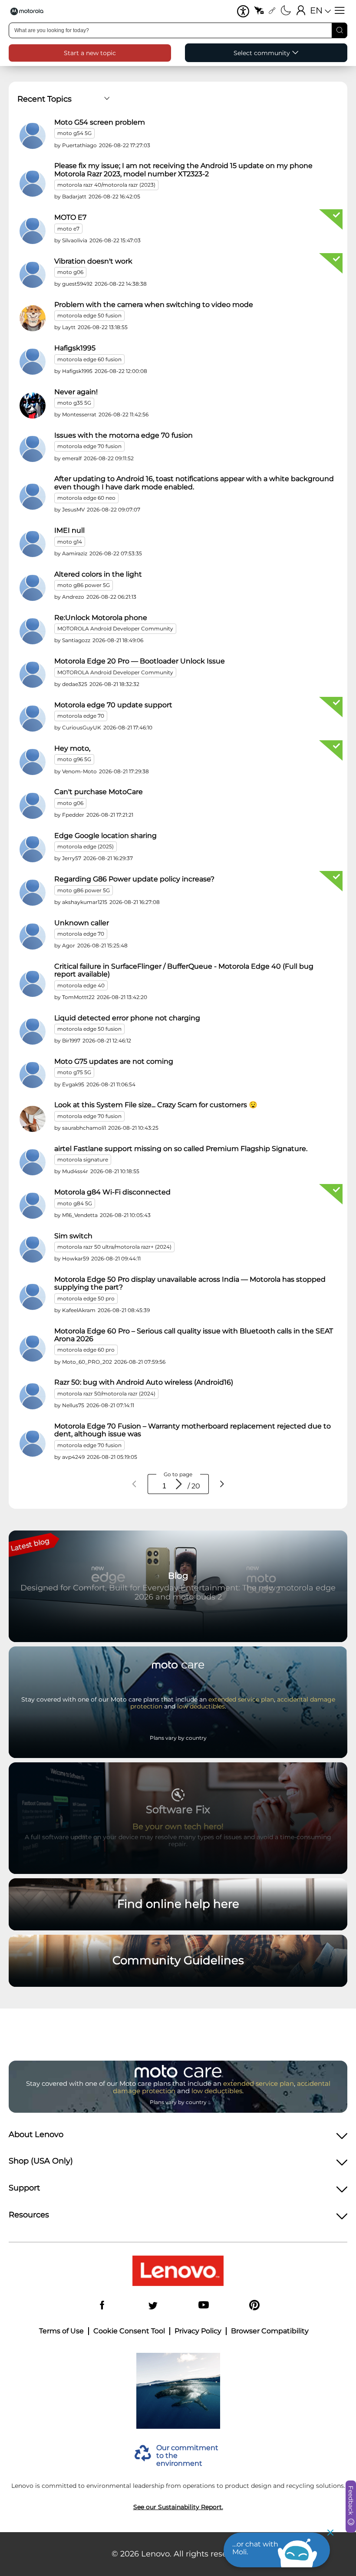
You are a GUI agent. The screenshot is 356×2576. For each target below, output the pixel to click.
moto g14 (70, 542)
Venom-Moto (79, 771)
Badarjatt (74, 196)
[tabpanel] (178, 792)
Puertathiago (79, 145)
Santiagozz (76, 640)
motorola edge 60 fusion (89, 359)
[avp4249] (33, 1444)
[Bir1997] (33, 1032)
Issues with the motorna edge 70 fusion (124, 435)
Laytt (69, 327)
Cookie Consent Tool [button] (129, 2331)
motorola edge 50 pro (86, 1298)
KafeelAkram (79, 1310)
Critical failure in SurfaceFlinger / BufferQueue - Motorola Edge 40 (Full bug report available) (184, 970)
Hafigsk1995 (75, 348)
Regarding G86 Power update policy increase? (134, 879)
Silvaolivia (75, 240)
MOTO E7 (70, 218)
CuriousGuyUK (82, 727)
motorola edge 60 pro (86, 1350)
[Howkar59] (33, 1250)
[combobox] (178, 30)
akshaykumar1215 (85, 902)
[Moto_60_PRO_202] (33, 1349)
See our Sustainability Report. (178, 2507)
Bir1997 (71, 1041)
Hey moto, (72, 749)
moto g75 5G (74, 1072)
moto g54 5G (74, 133)
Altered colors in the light (98, 574)
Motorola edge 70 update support (113, 705)
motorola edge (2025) (86, 846)
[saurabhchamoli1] (33, 1119)
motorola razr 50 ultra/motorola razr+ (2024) (114, 1247)
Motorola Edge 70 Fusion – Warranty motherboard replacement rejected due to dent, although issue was (193, 1430)
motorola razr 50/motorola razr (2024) (106, 1394)
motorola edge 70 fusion (89, 446)
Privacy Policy (198, 2331)
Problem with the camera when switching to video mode (154, 305)
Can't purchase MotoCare (99, 792)
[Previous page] (135, 1484)
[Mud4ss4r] (33, 1162)
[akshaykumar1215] (33, 893)
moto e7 (68, 229)
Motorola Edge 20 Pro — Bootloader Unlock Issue (140, 661)
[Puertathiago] (33, 136)
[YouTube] (204, 2306)
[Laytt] (33, 318)
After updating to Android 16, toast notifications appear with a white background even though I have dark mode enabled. (194, 483)
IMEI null (69, 531)
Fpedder (73, 815)
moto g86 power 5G (84, 585)
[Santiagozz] (33, 631)
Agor (69, 945)
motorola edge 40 (81, 985)
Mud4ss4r (75, 1171)
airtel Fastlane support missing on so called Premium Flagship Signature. (181, 1149)
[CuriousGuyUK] (33, 719)
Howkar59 (76, 1258)
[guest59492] (33, 275)
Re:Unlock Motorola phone (101, 618)
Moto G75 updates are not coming (114, 1062)
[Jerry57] (33, 849)
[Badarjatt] (33, 184)
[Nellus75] (33, 1396)
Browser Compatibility (270, 2331)
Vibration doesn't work (93, 261)
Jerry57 (72, 858)
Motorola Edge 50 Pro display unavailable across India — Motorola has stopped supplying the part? (190, 1283)
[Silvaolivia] (33, 231)
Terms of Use (61, 2331)
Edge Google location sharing (105, 836)
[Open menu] (340, 11)
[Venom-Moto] (33, 762)
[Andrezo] (33, 588)
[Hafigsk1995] (33, 362)
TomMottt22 (78, 997)
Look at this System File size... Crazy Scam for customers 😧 (156, 1105)
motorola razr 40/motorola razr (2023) (106, 185)
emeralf (72, 458)
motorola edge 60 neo (86, 498)
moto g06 (70, 272)
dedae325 (75, 684)
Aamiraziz (75, 553)
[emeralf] (33, 449)
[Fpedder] (33, 806)
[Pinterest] (254, 2306)
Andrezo (73, 597)
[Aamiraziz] (33, 544)
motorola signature (83, 1159)
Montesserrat (79, 414)
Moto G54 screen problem (100, 122)
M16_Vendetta (80, 1215)
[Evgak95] (33, 1075)
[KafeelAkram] (33, 1297)
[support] (272, 11)
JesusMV (73, 510)
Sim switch (73, 1236)
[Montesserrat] (33, 406)
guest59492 (77, 284)
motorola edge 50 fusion (89, 315)
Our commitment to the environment (187, 2456)
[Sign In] (301, 11)
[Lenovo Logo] (30, 11)
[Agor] (33, 937)
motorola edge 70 (81, 716)
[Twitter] (153, 2306)
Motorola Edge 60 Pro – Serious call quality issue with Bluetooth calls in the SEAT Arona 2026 (194, 1335)
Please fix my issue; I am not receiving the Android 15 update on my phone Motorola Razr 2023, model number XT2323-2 (183, 170)
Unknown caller (82, 923)
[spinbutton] (164, 1486)
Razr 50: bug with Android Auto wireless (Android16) (144, 1382)
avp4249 (73, 1457)
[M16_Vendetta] (33, 1206)
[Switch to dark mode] (286, 11)
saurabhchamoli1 (84, 1128)
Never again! (76, 392)
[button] (243, 11)
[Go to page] (179, 1484)
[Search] (340, 30)
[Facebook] (102, 2306)
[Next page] (222, 1484)
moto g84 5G (75, 1203)
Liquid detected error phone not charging (127, 1018)
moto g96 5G (74, 759)
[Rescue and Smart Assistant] (259, 11)
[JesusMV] (33, 497)
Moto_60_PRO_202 (87, 1362)
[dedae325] (33, 675)
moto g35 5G (74, 403)
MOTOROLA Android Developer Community (115, 628)
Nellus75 (73, 1405)
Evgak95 (73, 1084)
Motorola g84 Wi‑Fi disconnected (112, 1192)
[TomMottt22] (33, 984)
